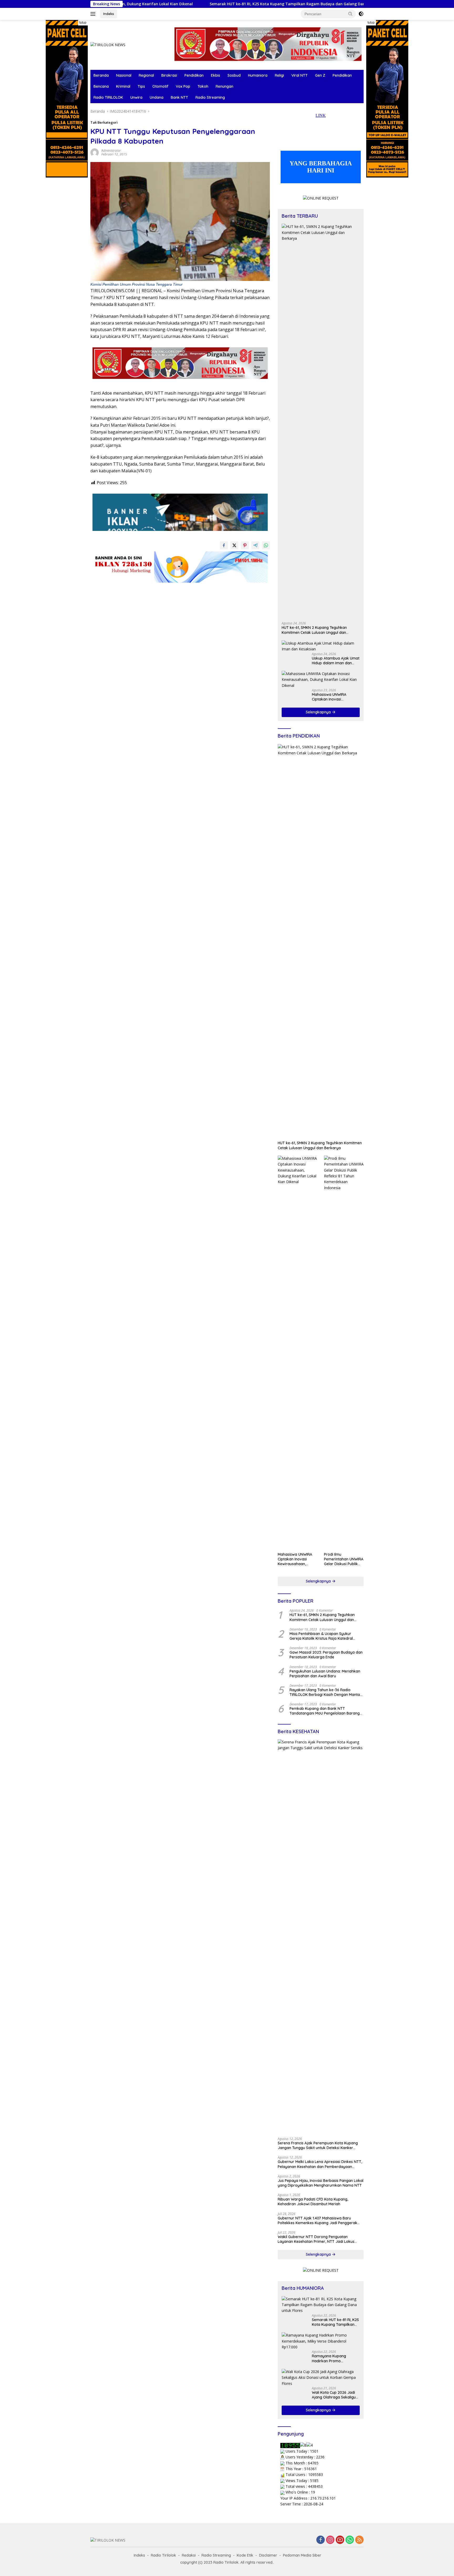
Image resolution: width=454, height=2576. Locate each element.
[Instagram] (330, 2540)
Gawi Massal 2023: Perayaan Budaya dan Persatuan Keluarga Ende (326, 1655)
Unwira (136, 97)
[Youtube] (340, 2540)
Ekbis (216, 75)
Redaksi (189, 2555)
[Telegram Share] (255, 545)
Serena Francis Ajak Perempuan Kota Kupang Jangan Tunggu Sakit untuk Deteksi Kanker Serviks (318, 2145)
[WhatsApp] (350, 2540)
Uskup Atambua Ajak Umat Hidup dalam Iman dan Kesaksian (336, 661)
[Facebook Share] (224, 545)
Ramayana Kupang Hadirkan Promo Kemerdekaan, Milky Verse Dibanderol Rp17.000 (335, 2358)
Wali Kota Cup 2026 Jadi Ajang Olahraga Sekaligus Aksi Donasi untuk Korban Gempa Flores (335, 2395)
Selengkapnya (319, 712)
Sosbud (234, 75)
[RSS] (359, 2540)
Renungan (225, 86)
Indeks (109, 14)
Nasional (124, 75)
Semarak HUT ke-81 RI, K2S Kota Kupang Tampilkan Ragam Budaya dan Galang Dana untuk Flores (213, 4)
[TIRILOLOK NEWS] (108, 45)
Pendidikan (194, 75)
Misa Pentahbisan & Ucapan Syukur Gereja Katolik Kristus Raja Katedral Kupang (321, 1636)
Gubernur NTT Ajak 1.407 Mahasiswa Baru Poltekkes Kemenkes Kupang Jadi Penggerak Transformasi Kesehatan (318, 2220)
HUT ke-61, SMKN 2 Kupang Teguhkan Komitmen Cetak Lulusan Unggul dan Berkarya (314, 630)
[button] (350, 14)
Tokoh (203, 86)
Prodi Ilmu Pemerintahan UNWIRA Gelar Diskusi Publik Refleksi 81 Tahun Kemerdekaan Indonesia (344, 1559)
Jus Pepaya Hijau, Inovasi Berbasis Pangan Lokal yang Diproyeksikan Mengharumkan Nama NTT (321, 2183)
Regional (146, 75)
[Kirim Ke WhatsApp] (266, 545)
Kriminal (123, 86)
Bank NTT (179, 97)
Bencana (101, 86)
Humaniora (258, 75)
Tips (141, 86)
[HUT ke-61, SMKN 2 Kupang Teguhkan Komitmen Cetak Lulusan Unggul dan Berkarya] (321, 421)
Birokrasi (169, 75)
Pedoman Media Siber (302, 2555)
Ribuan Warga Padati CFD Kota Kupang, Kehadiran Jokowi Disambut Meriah (313, 2202)
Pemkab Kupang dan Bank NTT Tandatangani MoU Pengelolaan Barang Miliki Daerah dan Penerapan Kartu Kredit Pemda (326, 1711)
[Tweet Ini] (234, 545)
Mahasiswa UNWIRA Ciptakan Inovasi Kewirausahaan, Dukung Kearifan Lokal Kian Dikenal (333, 697)
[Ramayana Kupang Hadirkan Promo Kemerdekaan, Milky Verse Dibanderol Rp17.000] (321, 2341)
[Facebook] (321, 2540)
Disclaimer (268, 2555)
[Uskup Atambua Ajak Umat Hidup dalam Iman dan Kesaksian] (321, 646)
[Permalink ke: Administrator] (95, 152)
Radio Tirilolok (163, 2555)
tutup (83, 23)
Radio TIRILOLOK (108, 97)
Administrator (111, 151)
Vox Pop (183, 86)
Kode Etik (245, 2555)
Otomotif (160, 86)
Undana (157, 97)
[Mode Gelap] (361, 14)
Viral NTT (300, 75)
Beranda (101, 75)
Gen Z (320, 75)
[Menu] (94, 14)
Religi (279, 75)
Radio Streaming (210, 97)
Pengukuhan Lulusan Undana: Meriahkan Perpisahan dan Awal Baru (325, 1674)
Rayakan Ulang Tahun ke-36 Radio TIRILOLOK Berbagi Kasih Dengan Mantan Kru (326, 1692)
